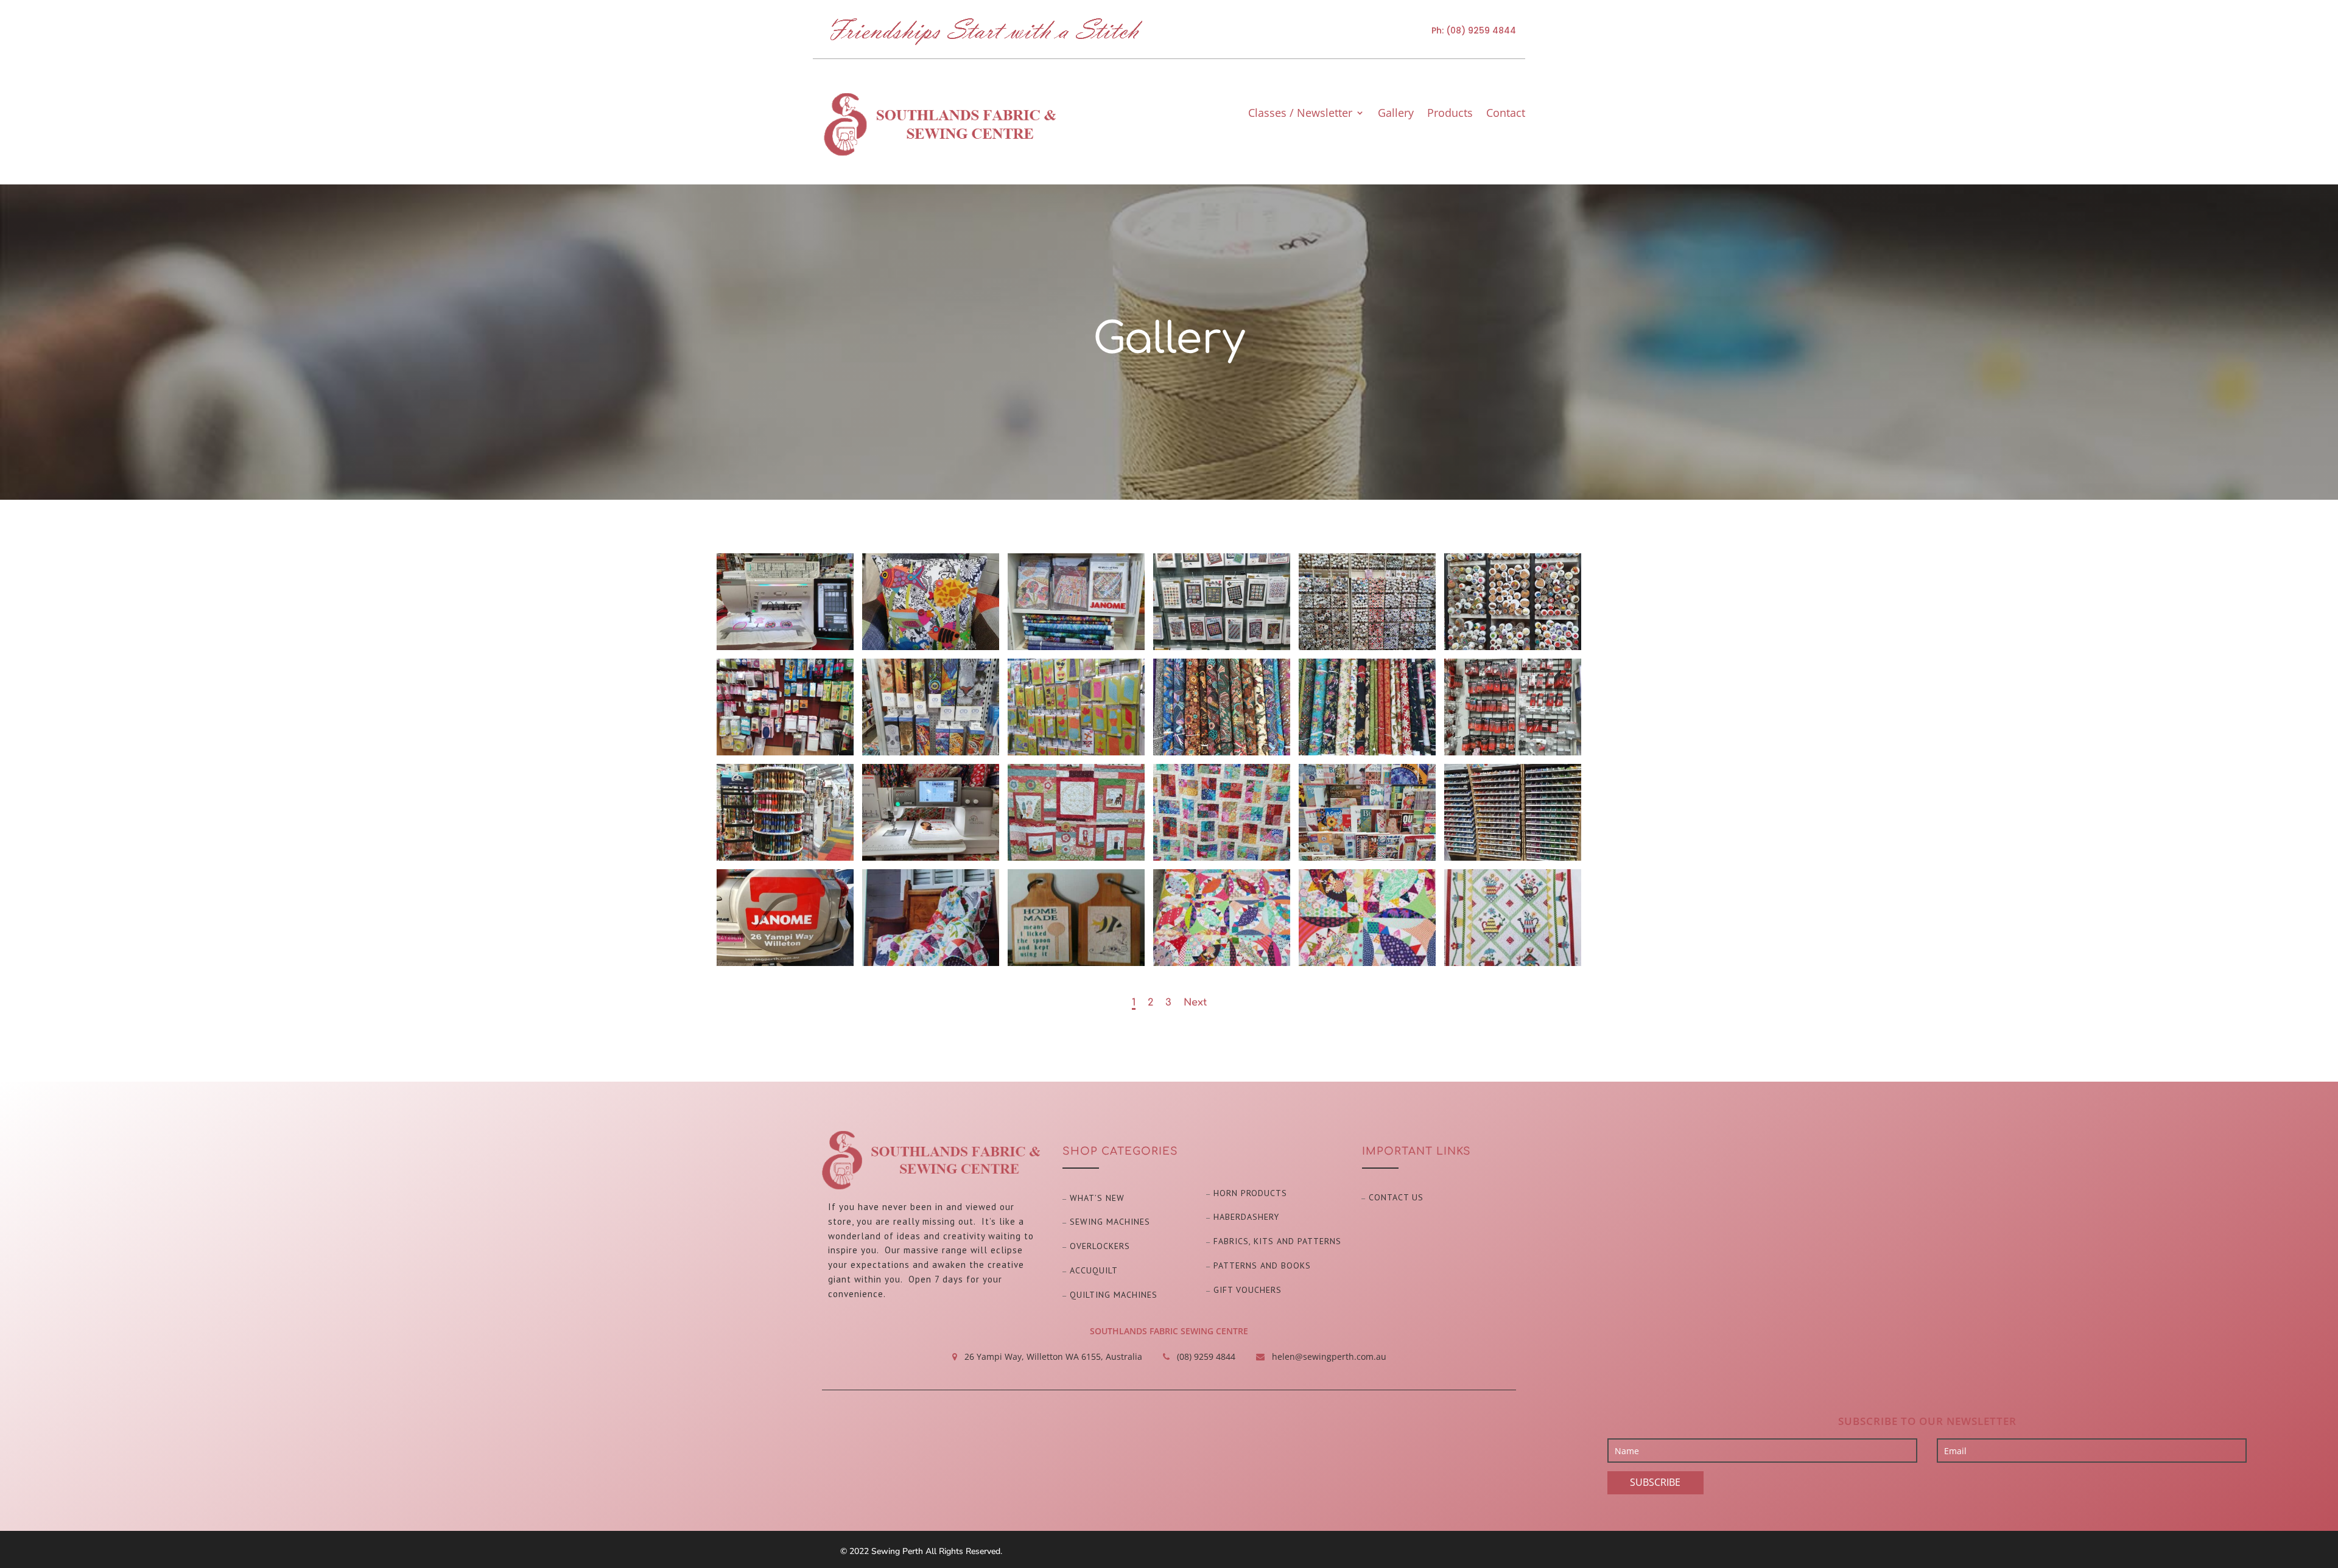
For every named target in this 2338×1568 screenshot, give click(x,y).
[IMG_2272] (1076, 752)
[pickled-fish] (1222, 963)
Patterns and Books (1262, 1265)
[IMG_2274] (785, 752)
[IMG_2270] (1367, 752)
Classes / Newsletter (1300, 114)
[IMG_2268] (785, 857)
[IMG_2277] (1222, 647)
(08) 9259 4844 (1481, 30)
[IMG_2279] (931, 647)
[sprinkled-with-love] (1513, 963)
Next (1195, 1003)
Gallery (1396, 114)
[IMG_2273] (931, 752)
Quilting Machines (1114, 1295)
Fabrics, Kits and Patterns (1277, 1241)
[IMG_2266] (1076, 857)
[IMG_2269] (1513, 752)
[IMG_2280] (785, 647)
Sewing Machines (1110, 1222)
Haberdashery (1246, 1217)
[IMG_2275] (1513, 647)
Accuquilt (1094, 1270)
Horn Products (1250, 1193)
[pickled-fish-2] (1367, 963)
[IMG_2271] (1222, 752)
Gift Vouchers (1248, 1290)
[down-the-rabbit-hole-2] (931, 963)
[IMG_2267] (931, 857)
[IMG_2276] (1367, 647)
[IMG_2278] (1076, 647)
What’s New (1097, 1198)
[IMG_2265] (1222, 857)
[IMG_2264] (1367, 857)
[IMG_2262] (785, 963)
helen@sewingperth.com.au (1329, 1356)
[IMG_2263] (1513, 857)
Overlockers (1100, 1246)
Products (1450, 114)
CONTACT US (1396, 1197)
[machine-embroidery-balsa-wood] (1076, 963)
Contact (1506, 114)
